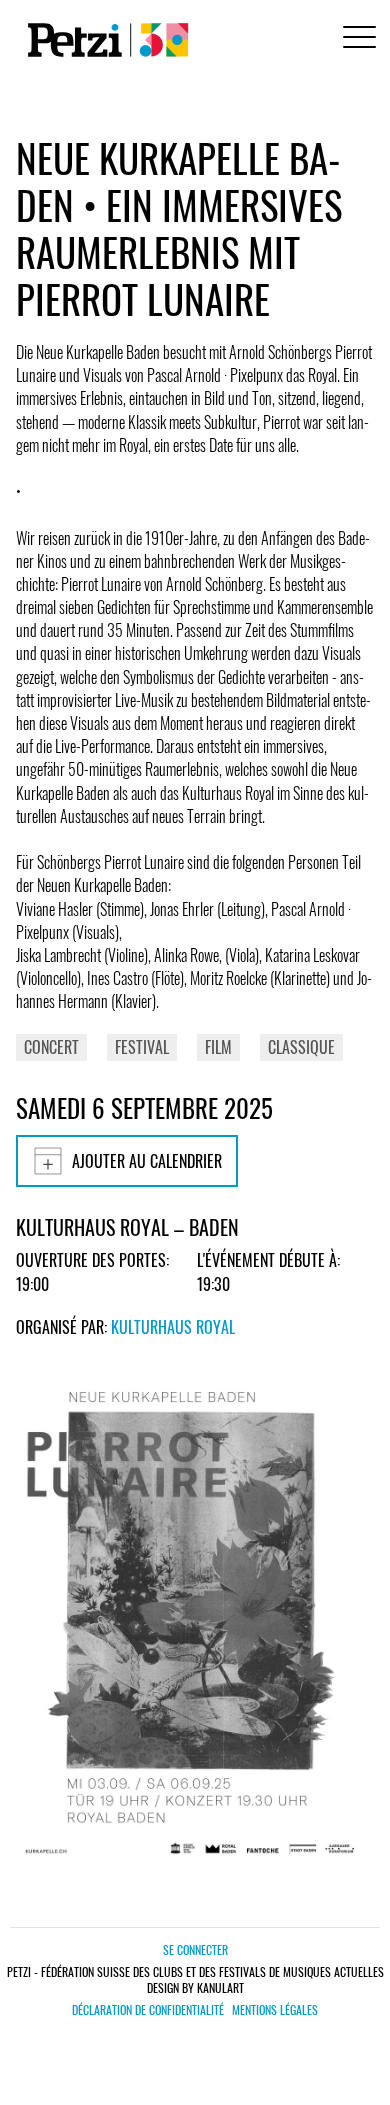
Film (218, 1047)
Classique (301, 1047)
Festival (142, 1047)
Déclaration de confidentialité (148, 2010)
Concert (51, 1047)
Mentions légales (275, 2010)
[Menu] (356, 39)
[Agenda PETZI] (104, 40)
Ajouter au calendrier (147, 1161)
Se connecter (195, 1949)
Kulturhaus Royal (173, 1327)
